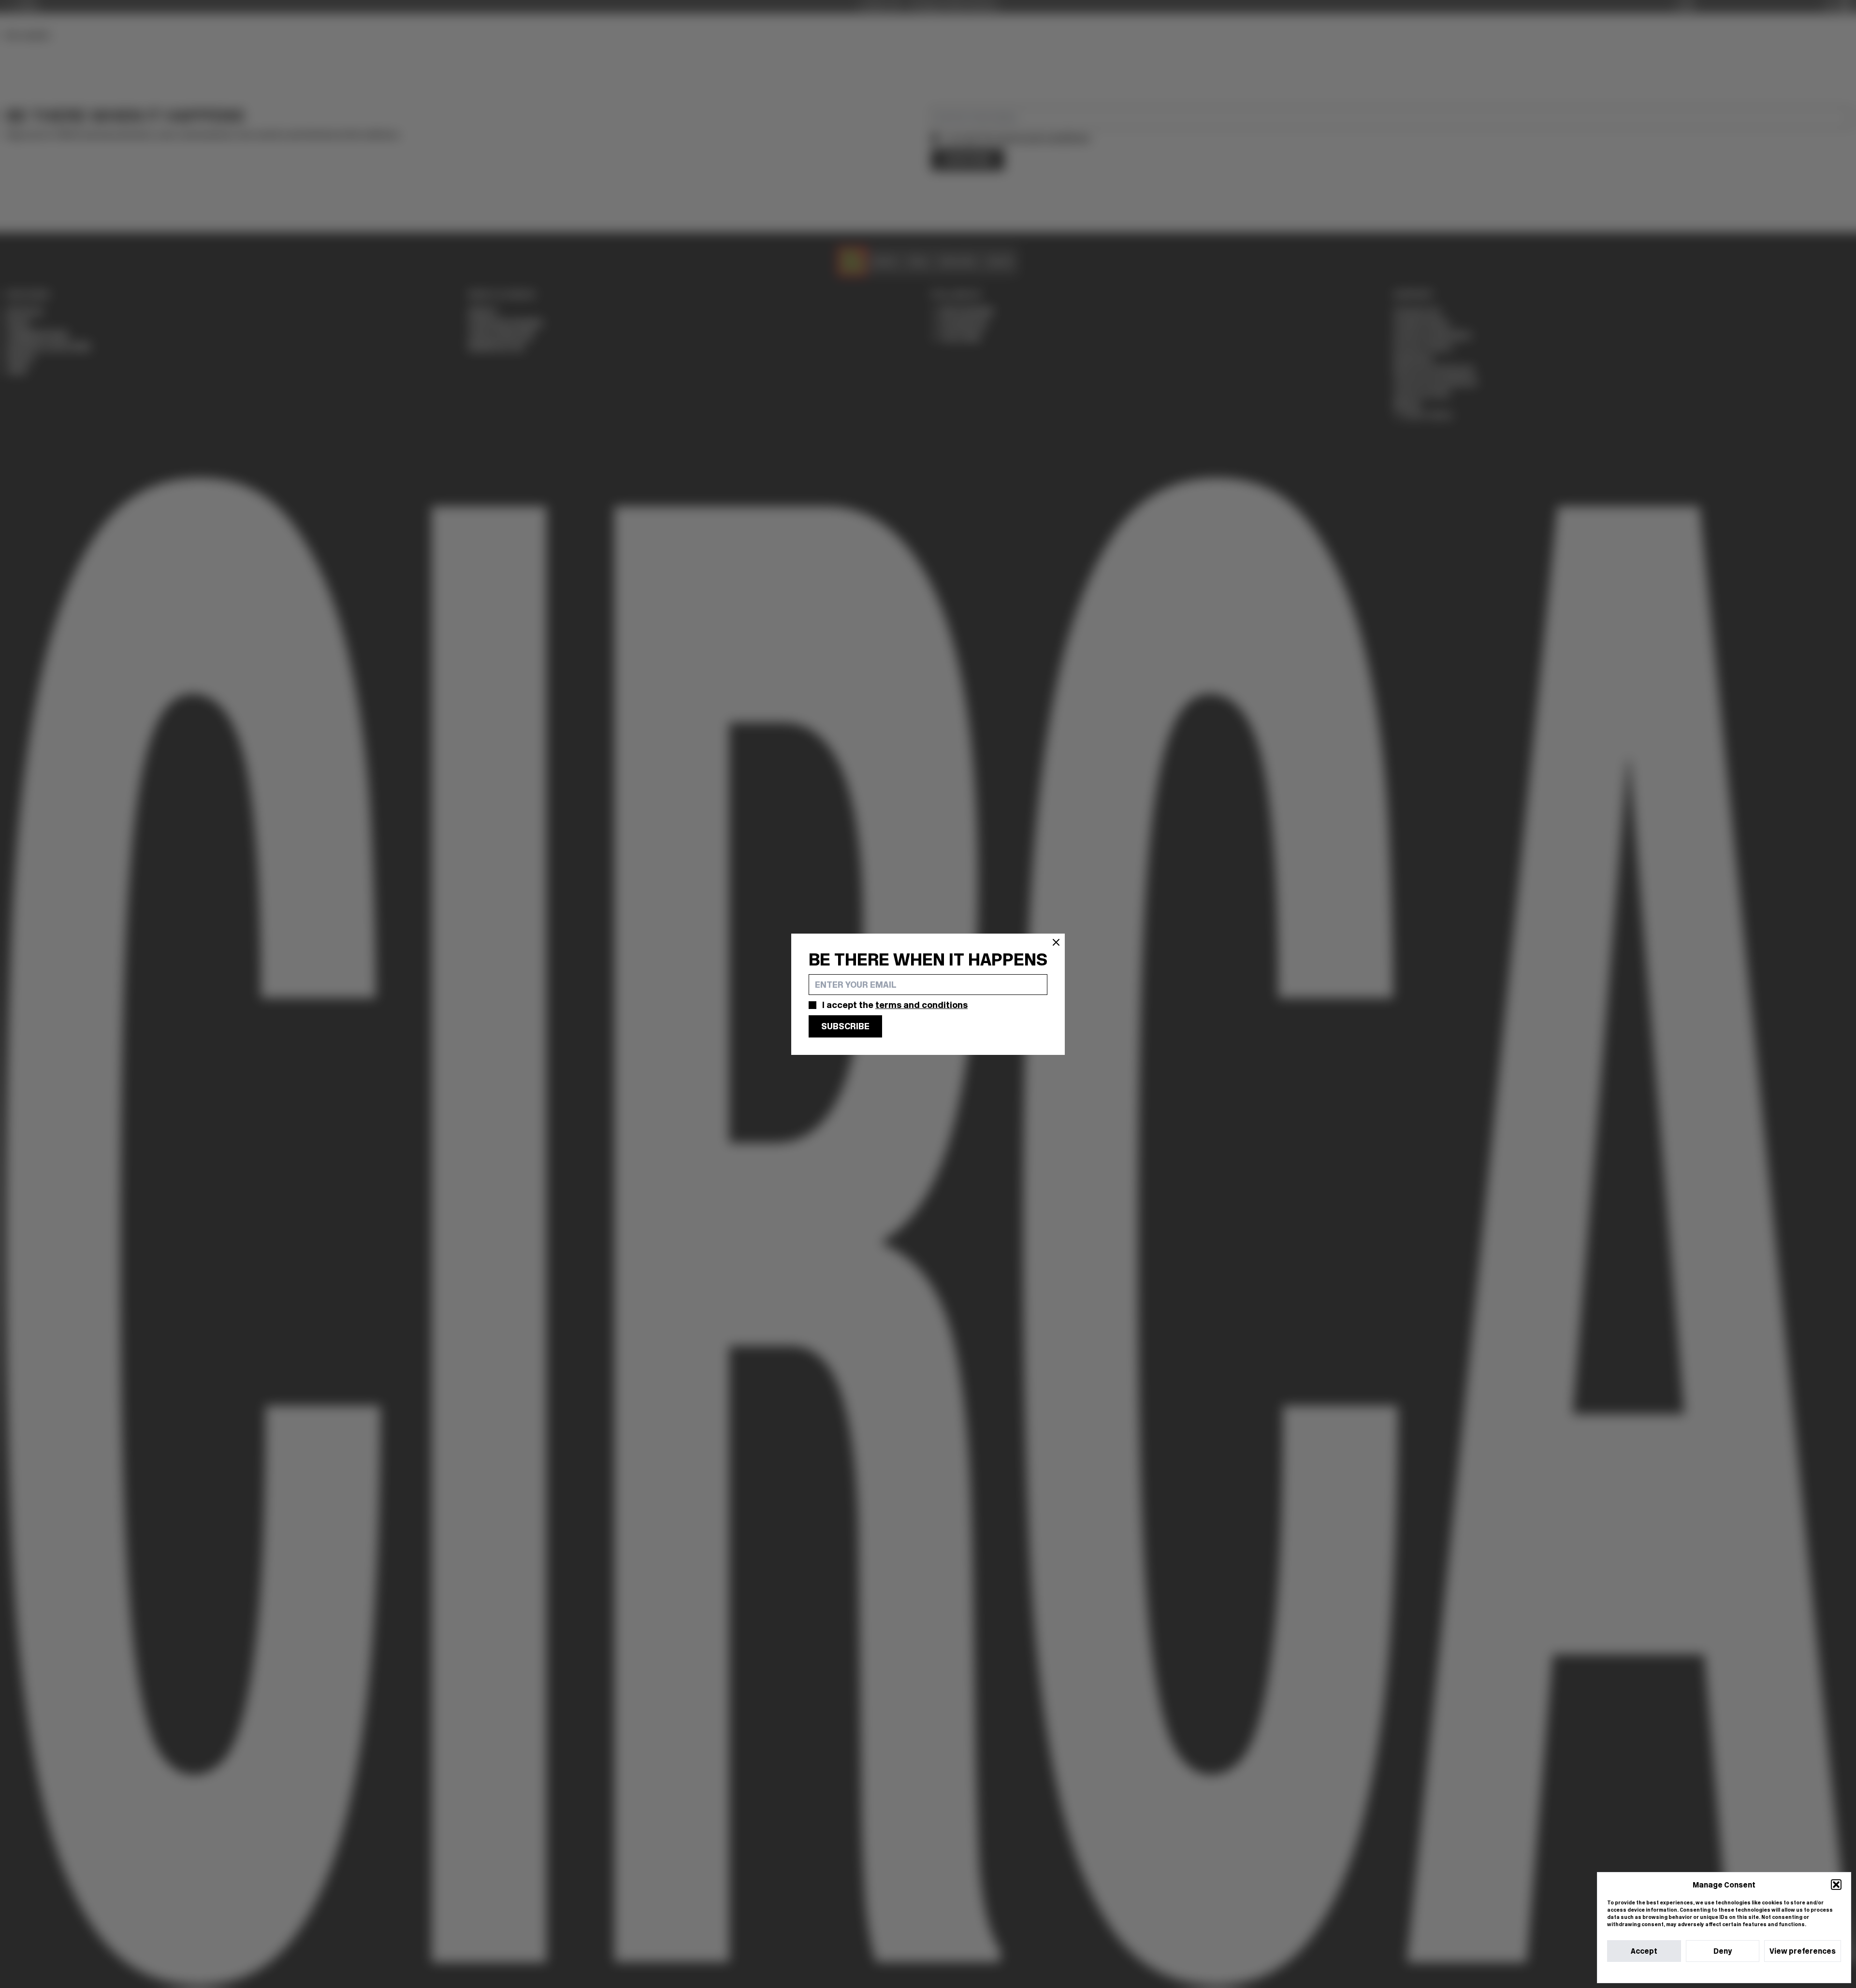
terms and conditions (921, 1005)
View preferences (1803, 1951)
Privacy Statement (1741, 1972)
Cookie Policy (1695, 1972)
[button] (1836, 1885)
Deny (1723, 1951)
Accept (1644, 1951)
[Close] (1056, 942)
